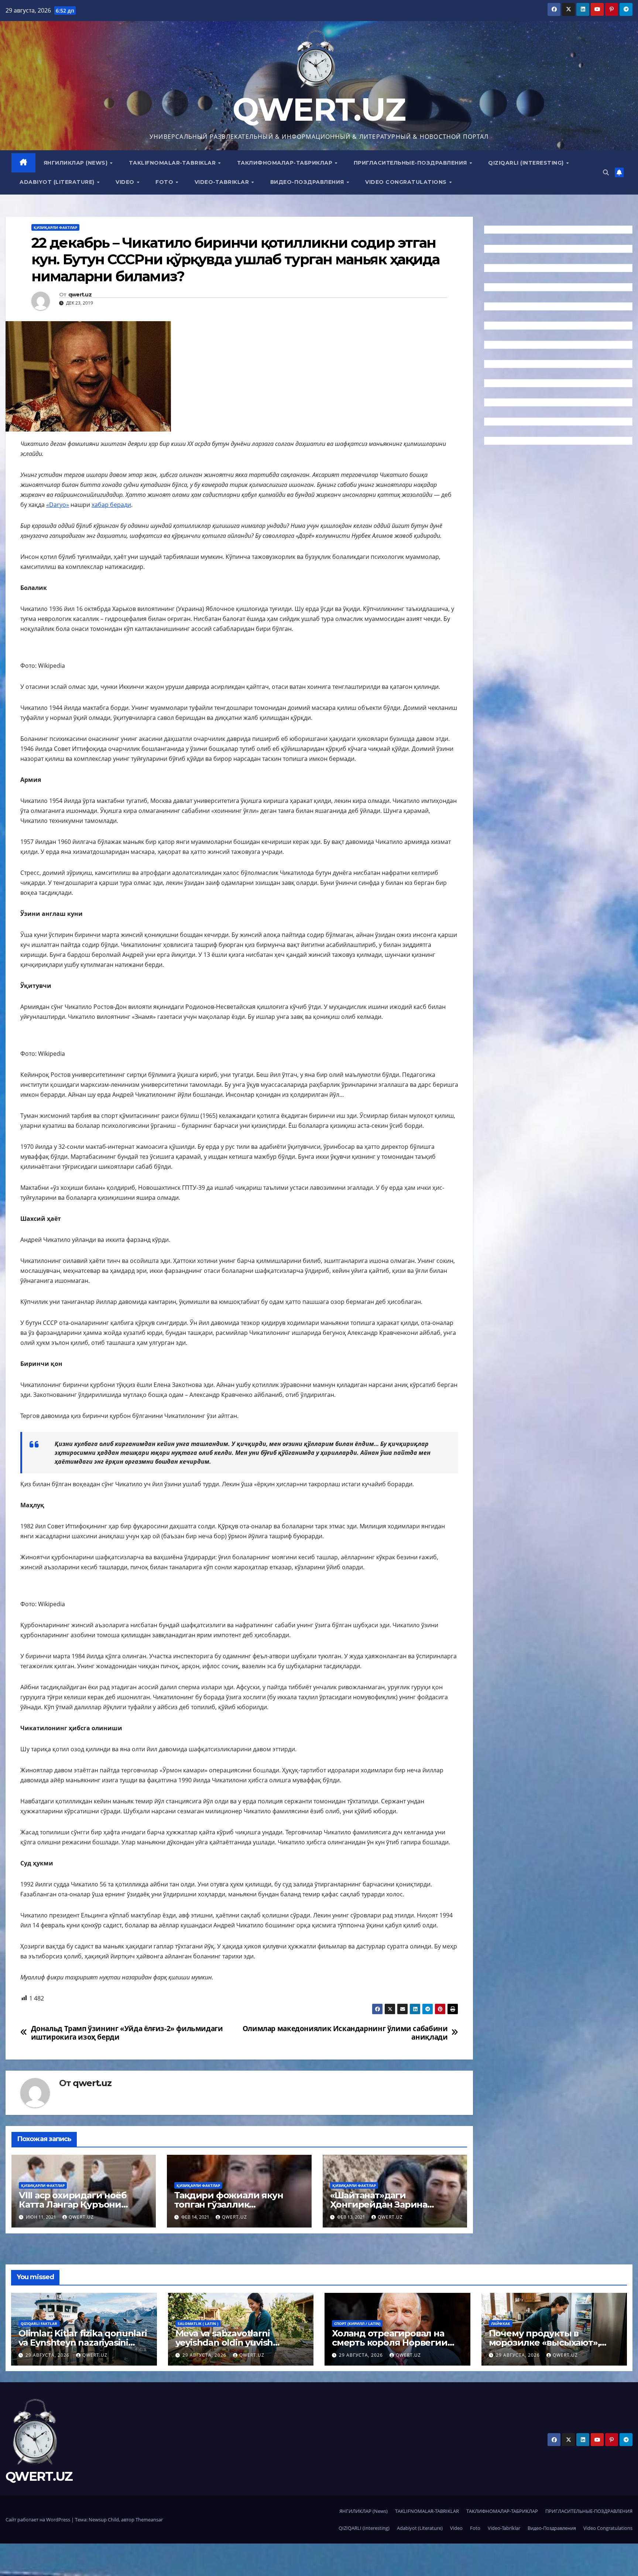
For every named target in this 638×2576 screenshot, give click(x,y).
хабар (101, 505)
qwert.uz (80, 295)
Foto (165, 182)
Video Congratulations (407, 182)
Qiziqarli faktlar (39, 2323)
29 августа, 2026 (48, 2355)
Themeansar (149, 2520)
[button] (606, 172)
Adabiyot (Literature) (58, 182)
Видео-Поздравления (308, 182)
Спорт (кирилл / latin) (357, 2323)
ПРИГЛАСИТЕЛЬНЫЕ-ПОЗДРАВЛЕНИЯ (411, 163)
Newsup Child (104, 2520)
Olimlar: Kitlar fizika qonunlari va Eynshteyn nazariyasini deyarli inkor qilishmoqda (83, 2343)
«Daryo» (58, 505)
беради (121, 505)
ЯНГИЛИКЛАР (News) (76, 163)
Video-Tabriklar (223, 182)
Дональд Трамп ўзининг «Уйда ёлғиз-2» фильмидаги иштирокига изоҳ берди (127, 2033)
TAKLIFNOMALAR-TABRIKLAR (173, 163)
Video (126, 182)
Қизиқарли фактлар (55, 227)
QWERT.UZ (319, 109)
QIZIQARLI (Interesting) (527, 163)
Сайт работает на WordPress (38, 2520)
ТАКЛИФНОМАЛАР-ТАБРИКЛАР (286, 163)
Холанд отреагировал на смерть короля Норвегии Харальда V (390, 2343)
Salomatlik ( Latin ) (198, 2323)
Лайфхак (501, 2323)
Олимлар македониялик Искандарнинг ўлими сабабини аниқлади (345, 2033)
